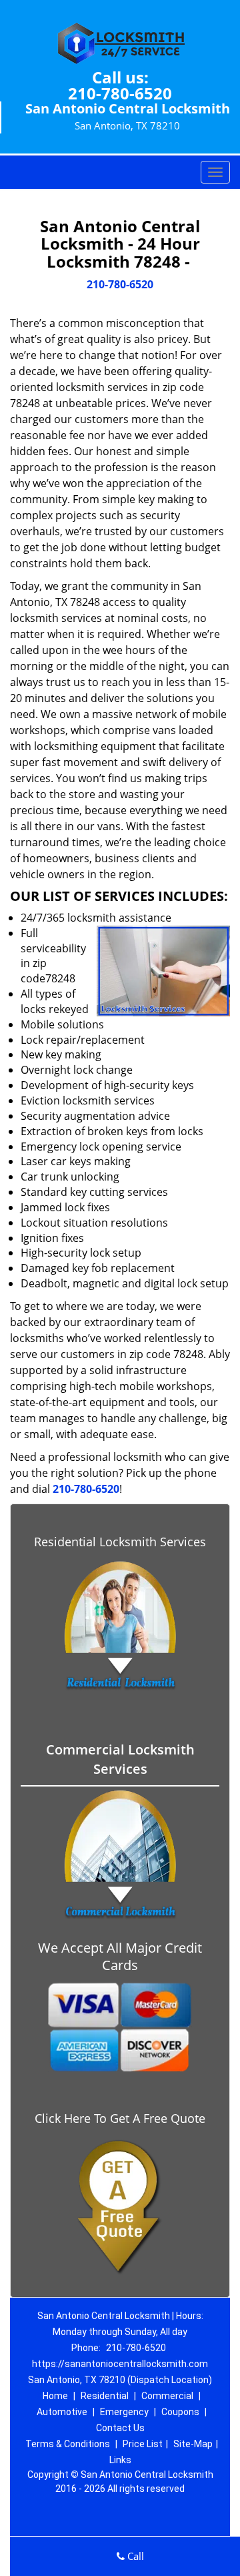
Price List (143, 2444)
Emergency (124, 2412)
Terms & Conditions (68, 2444)
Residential (105, 2396)
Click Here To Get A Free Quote (120, 2118)
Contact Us (120, 2428)
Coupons (180, 2412)
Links (120, 2460)
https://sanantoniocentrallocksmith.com (120, 2364)
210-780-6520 (120, 93)
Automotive (62, 2412)
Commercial (167, 2396)
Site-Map (193, 2444)
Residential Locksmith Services (120, 1542)
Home (55, 2396)
